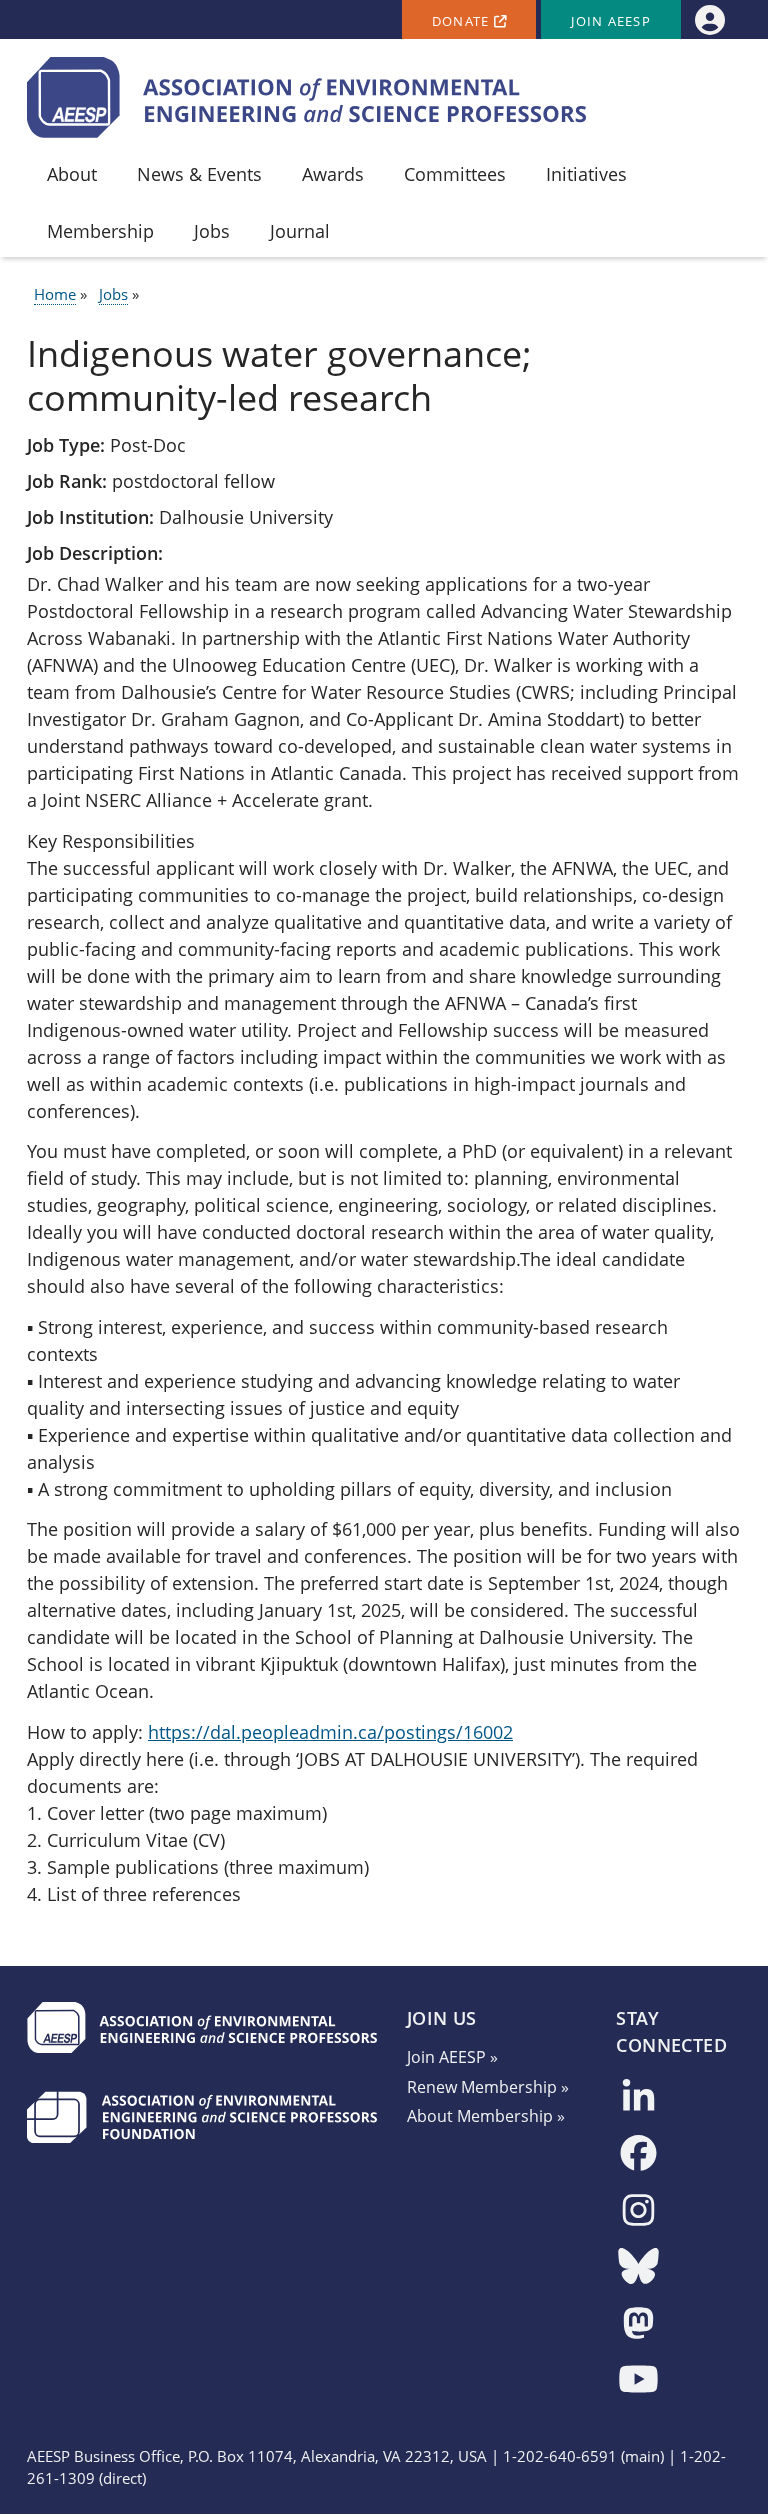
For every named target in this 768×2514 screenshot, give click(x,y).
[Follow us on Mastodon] (638, 2324)
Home (55, 294)
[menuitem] (709, 19)
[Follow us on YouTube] (638, 2380)
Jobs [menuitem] (212, 231)
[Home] (307, 97)
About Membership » (486, 2116)
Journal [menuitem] (300, 231)
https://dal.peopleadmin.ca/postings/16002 (330, 1732)
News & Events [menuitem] (199, 174)
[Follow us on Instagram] (638, 2211)
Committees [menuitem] (455, 174)
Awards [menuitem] (333, 174)
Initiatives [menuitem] (586, 174)
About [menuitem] (72, 174)
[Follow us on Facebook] (638, 2154)
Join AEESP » (452, 2057)
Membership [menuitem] (100, 231)
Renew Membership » (488, 2087)
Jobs (113, 294)
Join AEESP (611, 21)
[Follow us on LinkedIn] (638, 2098)
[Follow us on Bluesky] (638, 2267)
